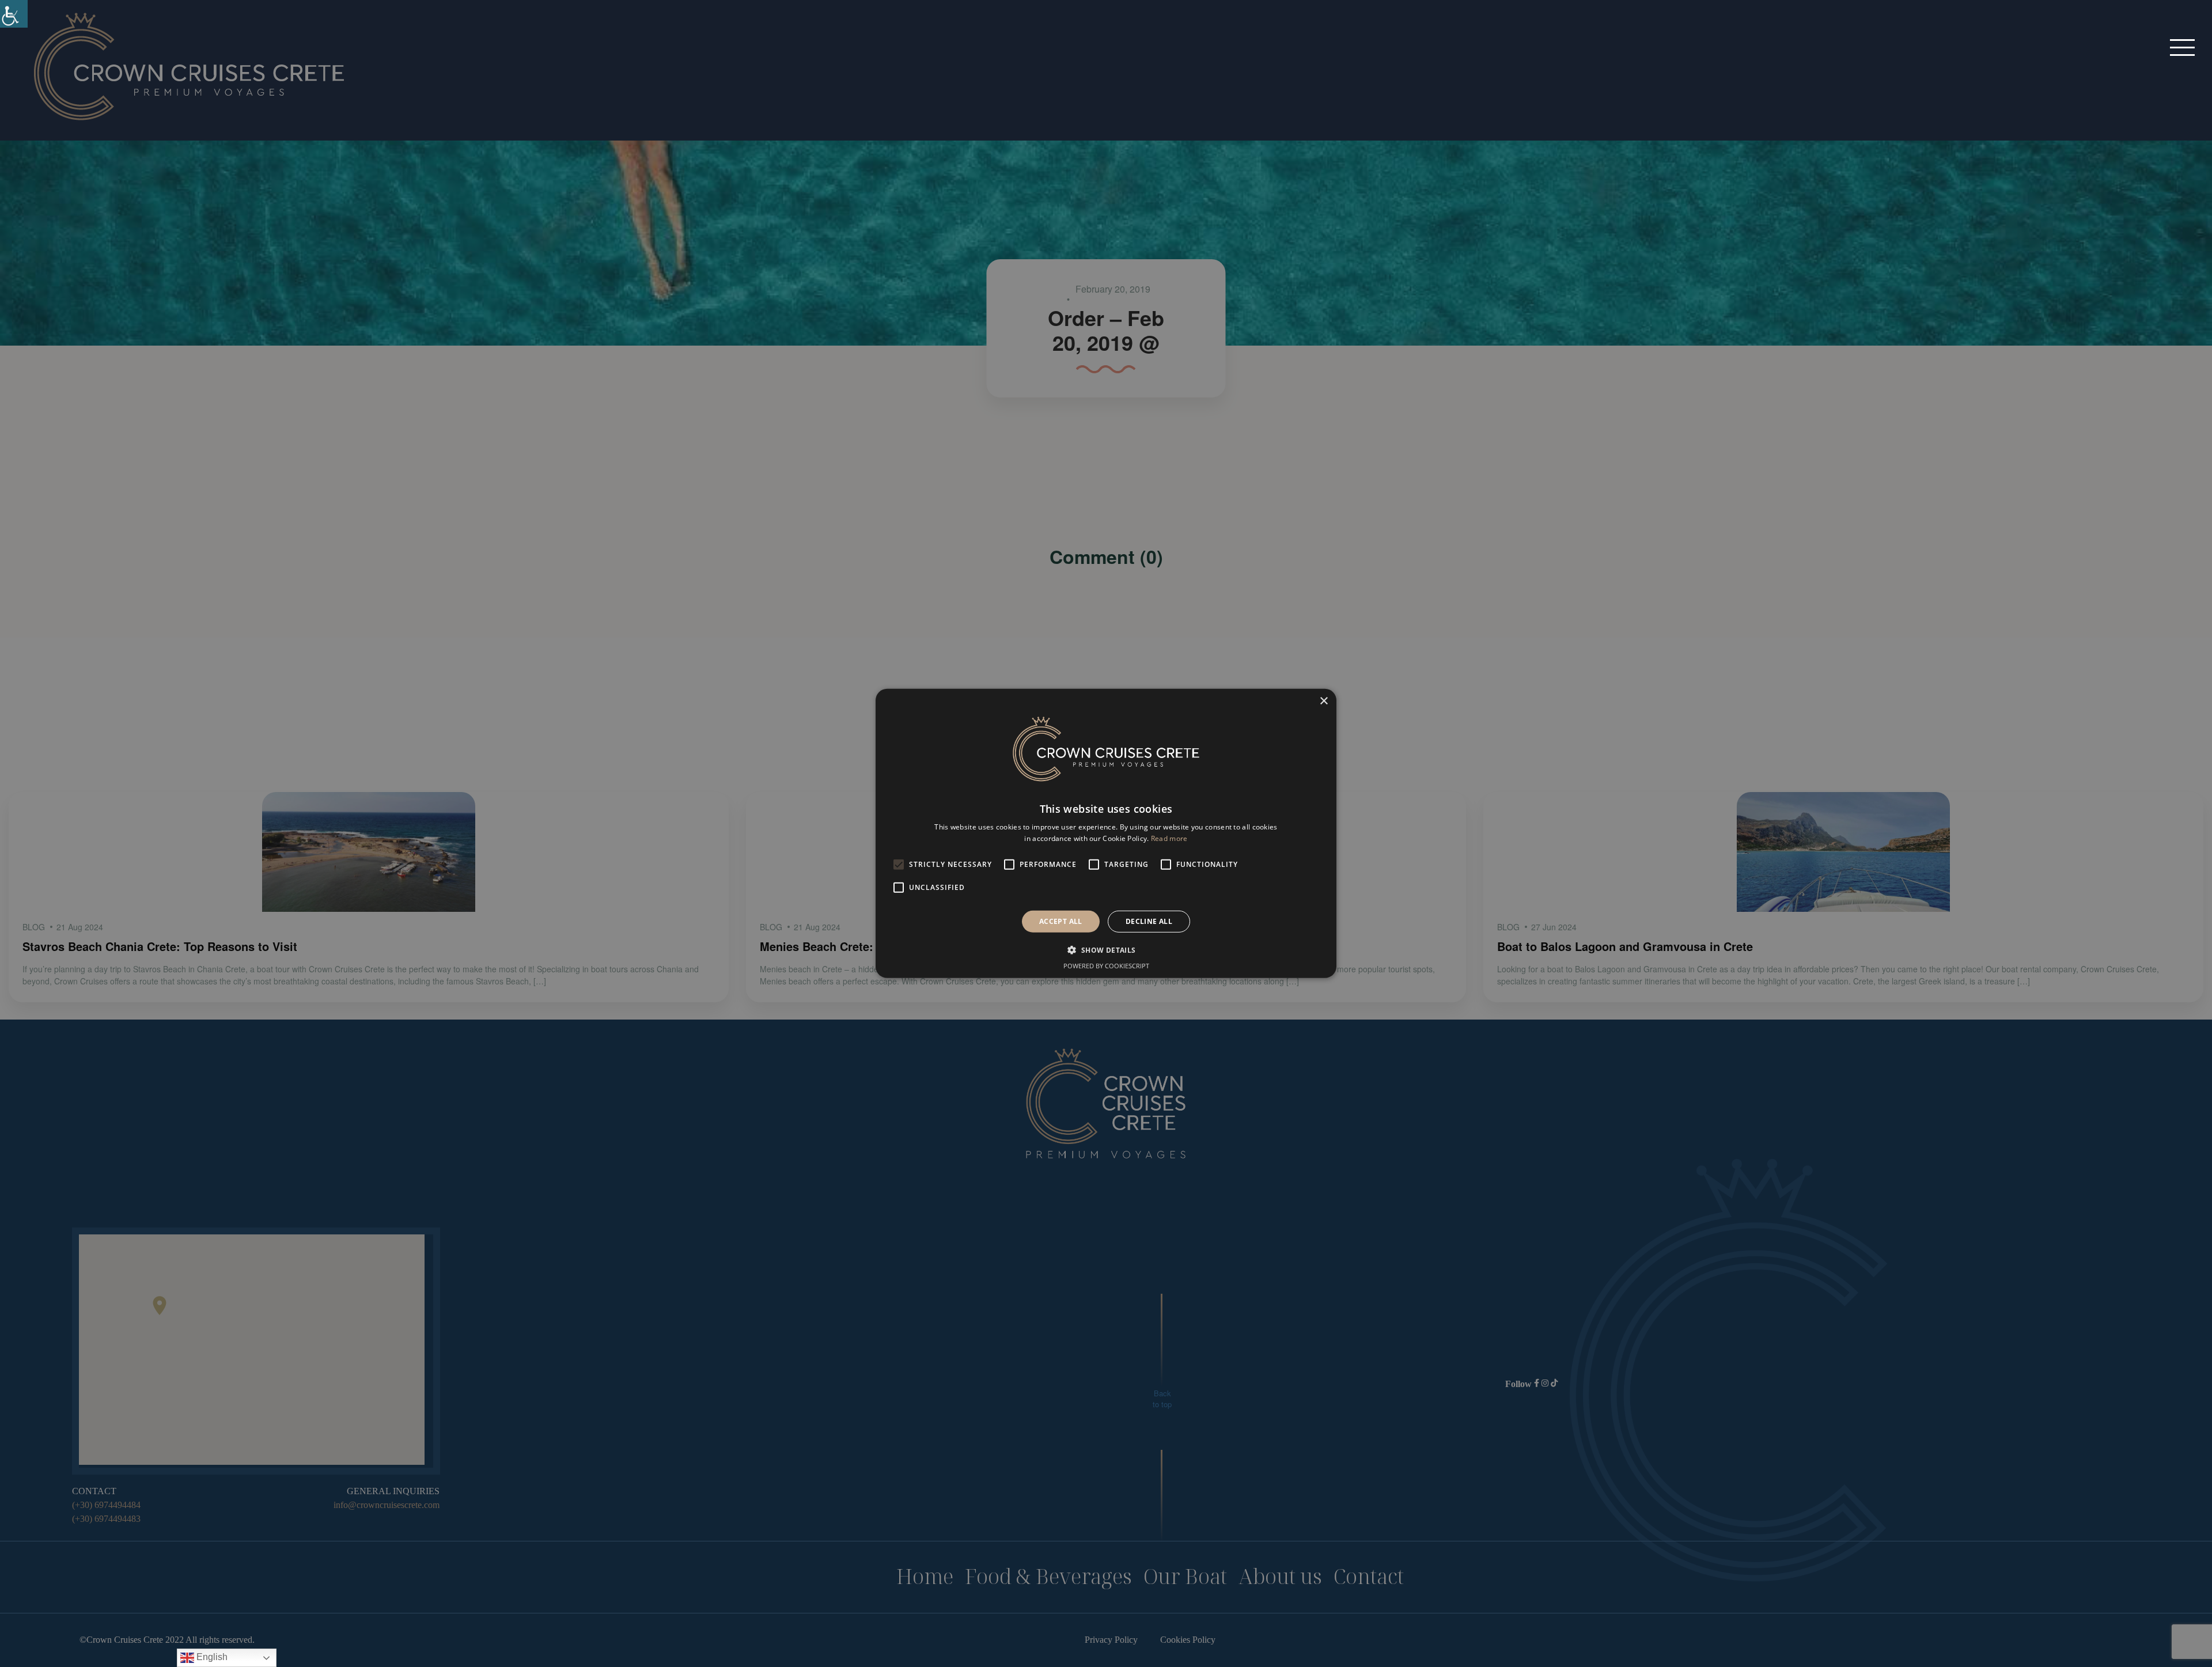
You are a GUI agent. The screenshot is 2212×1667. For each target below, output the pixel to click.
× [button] (1323, 701)
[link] (14, 14)
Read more (1169, 838)
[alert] (1106, 833)
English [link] (211, 1657)
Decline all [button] (1149, 921)
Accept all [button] (1061, 921)
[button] (2182, 47)
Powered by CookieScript (1106, 966)
